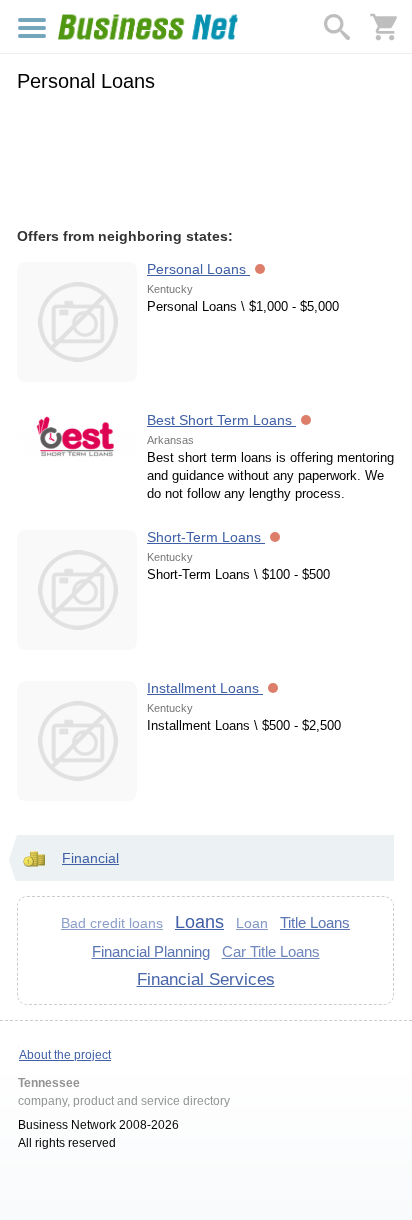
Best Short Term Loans (221, 420)
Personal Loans (198, 269)
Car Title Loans (271, 951)
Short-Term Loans (206, 537)
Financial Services (206, 979)
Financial (90, 858)
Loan (252, 923)
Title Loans (315, 922)
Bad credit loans (112, 923)
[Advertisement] (205, 157)
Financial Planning (151, 951)
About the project (65, 1055)
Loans (199, 922)
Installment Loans (205, 688)
